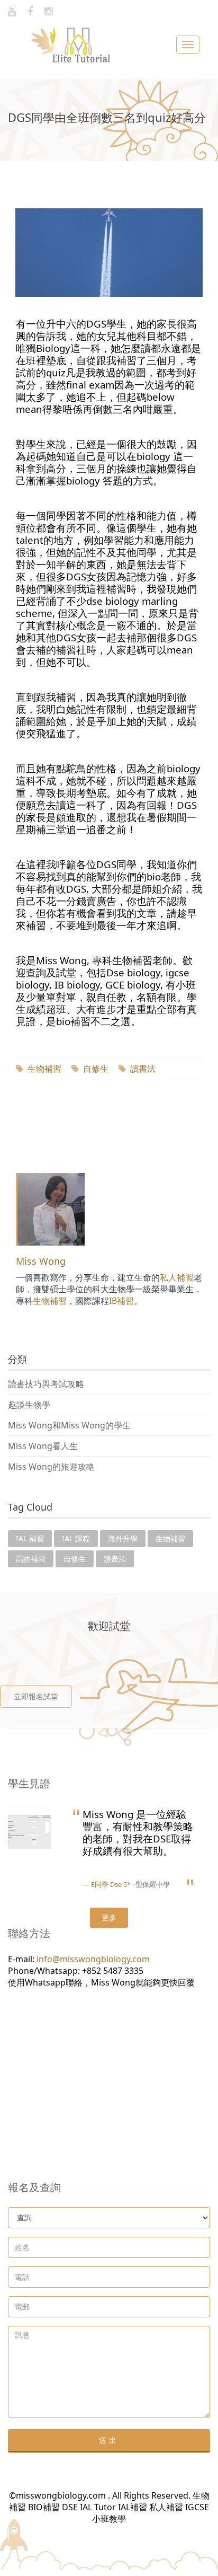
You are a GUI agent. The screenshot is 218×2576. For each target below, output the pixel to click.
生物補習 (44, 1069)
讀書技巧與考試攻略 (46, 1384)
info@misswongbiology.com (93, 1959)
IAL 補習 (30, 1538)
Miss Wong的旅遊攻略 (51, 1467)
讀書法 (143, 1069)
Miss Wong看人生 (43, 1446)
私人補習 (177, 1277)
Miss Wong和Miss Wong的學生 (69, 1425)
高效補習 (31, 1559)
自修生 (96, 1069)
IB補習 (121, 1301)
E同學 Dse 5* (111, 1884)
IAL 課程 (76, 1538)
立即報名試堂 (36, 1696)
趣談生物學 (29, 1405)
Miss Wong (41, 1261)
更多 (109, 1917)
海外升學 (123, 1538)
